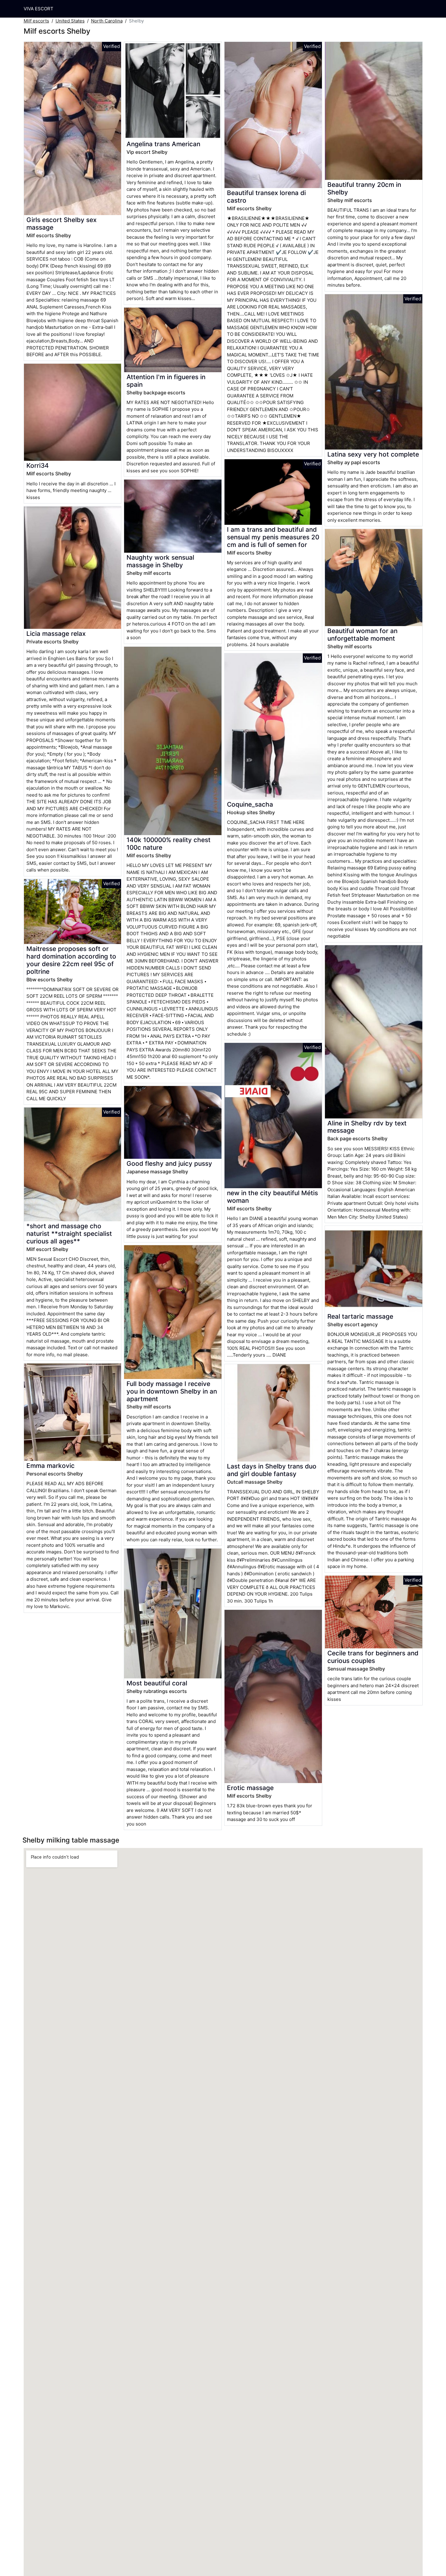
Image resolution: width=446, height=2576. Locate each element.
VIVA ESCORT (39, 9)
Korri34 (38, 465)
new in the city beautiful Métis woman (272, 1197)
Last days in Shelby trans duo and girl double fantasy (272, 1470)
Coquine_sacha (250, 804)
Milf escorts (36, 21)
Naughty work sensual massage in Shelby (160, 561)
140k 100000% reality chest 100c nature (169, 844)
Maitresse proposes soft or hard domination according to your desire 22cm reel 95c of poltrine (71, 960)
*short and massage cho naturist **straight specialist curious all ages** (69, 1234)
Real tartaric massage (360, 1316)
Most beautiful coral (157, 1683)
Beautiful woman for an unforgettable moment (362, 635)
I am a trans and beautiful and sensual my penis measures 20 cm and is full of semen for (273, 537)
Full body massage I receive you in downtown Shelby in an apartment (172, 1391)
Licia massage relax (56, 634)
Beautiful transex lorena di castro (266, 197)
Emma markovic (51, 1466)
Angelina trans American (163, 144)
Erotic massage (250, 1788)
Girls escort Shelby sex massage (61, 224)
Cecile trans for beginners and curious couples (373, 1657)
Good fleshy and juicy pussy (169, 1163)
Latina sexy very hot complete (373, 454)
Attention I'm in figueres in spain (166, 381)
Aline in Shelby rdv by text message (367, 1127)
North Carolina (107, 21)
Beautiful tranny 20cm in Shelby (364, 188)
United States (70, 21)
